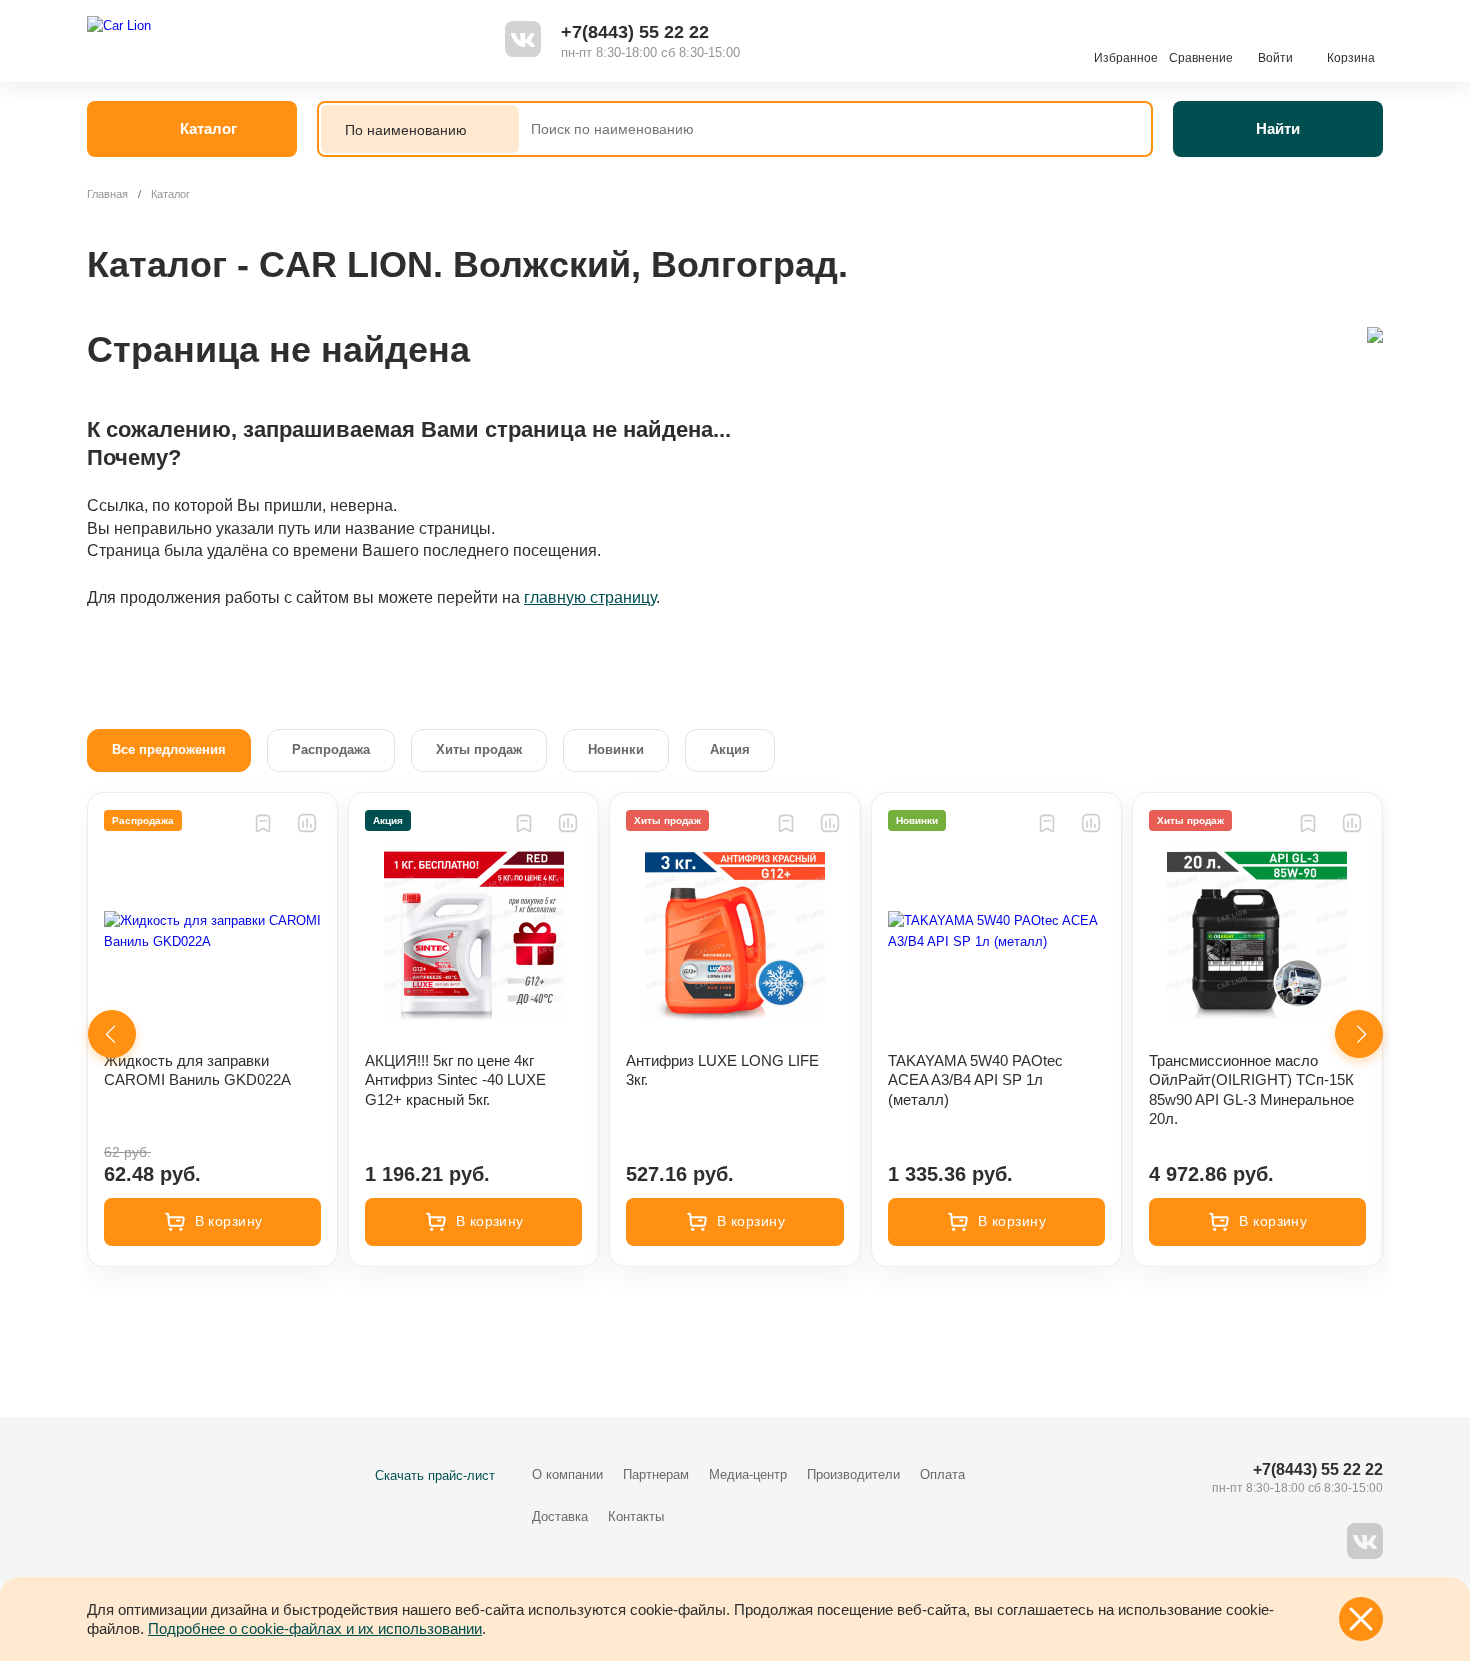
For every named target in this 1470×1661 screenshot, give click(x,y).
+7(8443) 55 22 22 (635, 32)
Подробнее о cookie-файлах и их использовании (315, 1628)
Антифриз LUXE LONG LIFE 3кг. (722, 1070)
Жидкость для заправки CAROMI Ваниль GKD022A (197, 1070)
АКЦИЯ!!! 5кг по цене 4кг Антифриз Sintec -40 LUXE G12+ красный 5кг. (455, 1080)
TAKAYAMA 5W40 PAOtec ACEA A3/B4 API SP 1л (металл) (975, 1080)
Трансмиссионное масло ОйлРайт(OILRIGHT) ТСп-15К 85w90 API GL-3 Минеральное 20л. (1251, 1090)
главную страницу (590, 597)
